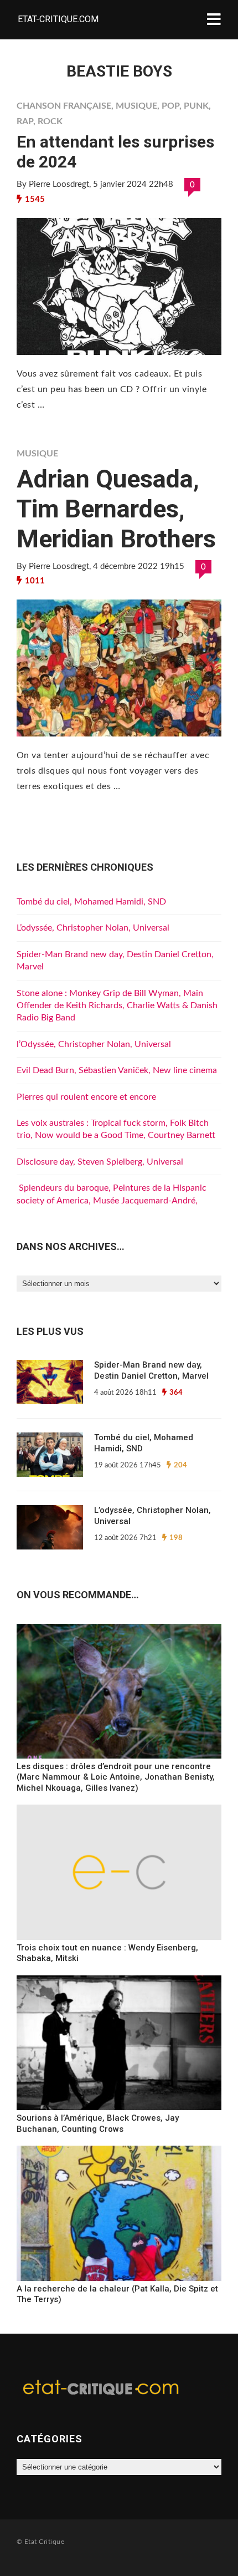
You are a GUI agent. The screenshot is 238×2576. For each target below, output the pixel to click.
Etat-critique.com (58, 19)
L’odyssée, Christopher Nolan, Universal (93, 928)
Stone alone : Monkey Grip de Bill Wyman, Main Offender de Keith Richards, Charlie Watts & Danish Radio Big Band (117, 1006)
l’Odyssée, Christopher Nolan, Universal (94, 1044)
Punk (196, 106)
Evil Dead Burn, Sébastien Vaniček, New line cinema (117, 1070)
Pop (170, 106)
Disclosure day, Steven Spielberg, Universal (100, 1162)
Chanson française (64, 106)
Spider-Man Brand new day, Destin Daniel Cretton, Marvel (151, 1370)
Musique (136, 106)
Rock (50, 121)
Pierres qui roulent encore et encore (86, 1097)
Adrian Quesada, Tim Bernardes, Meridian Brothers (116, 509)
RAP (25, 121)
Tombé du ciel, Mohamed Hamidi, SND (91, 902)
